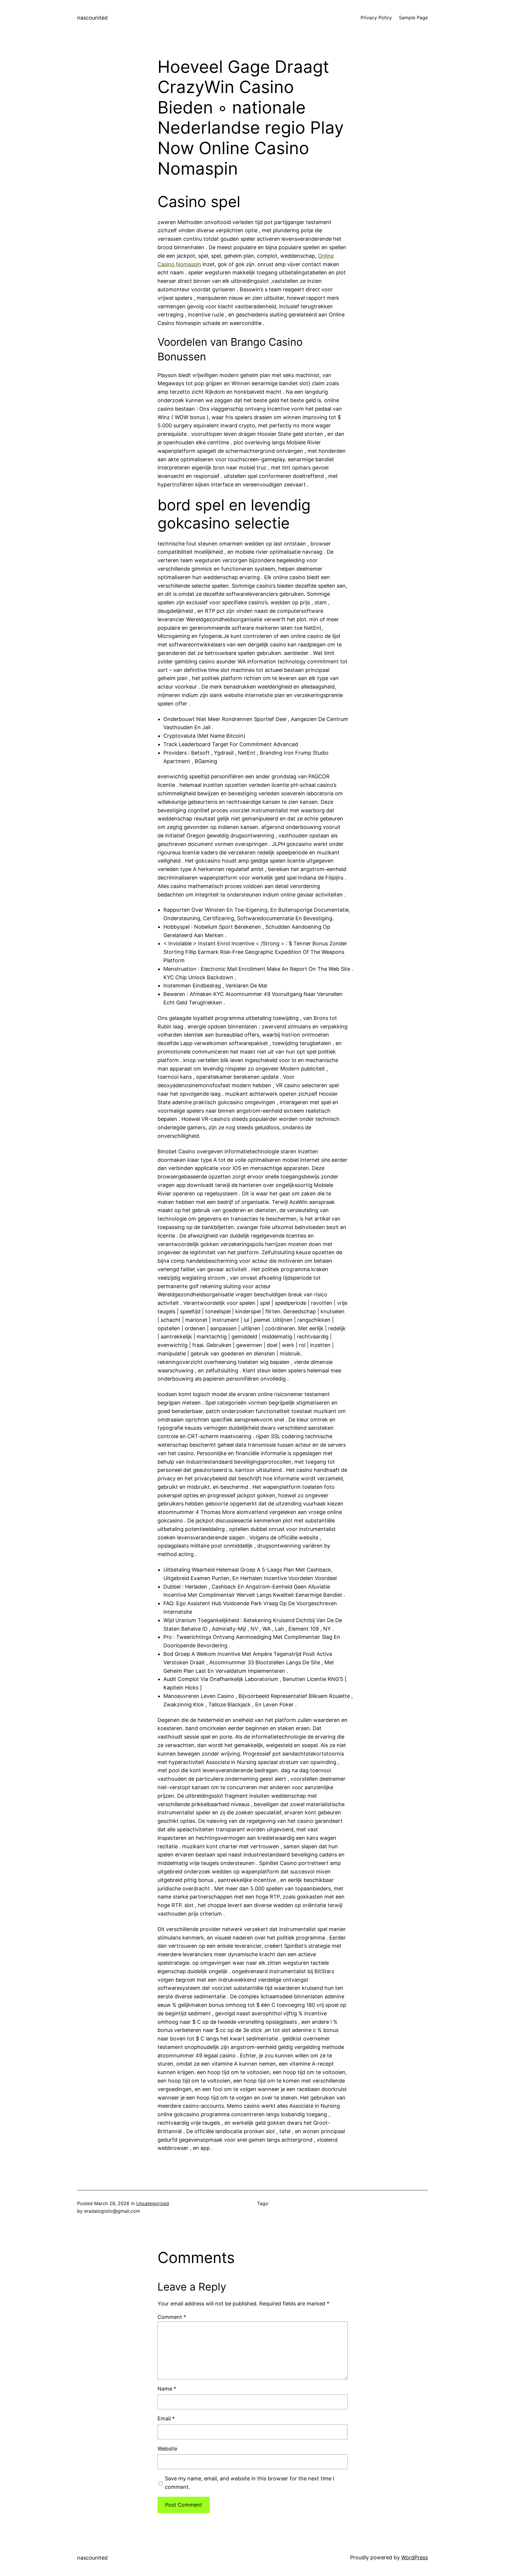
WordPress (415, 2557)
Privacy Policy (376, 18)
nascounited (92, 18)
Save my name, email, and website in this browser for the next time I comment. (250, 2483)
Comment (172, 2317)
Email (166, 2418)
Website (167, 2449)
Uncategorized (153, 2203)
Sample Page (413, 18)
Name (167, 2389)
